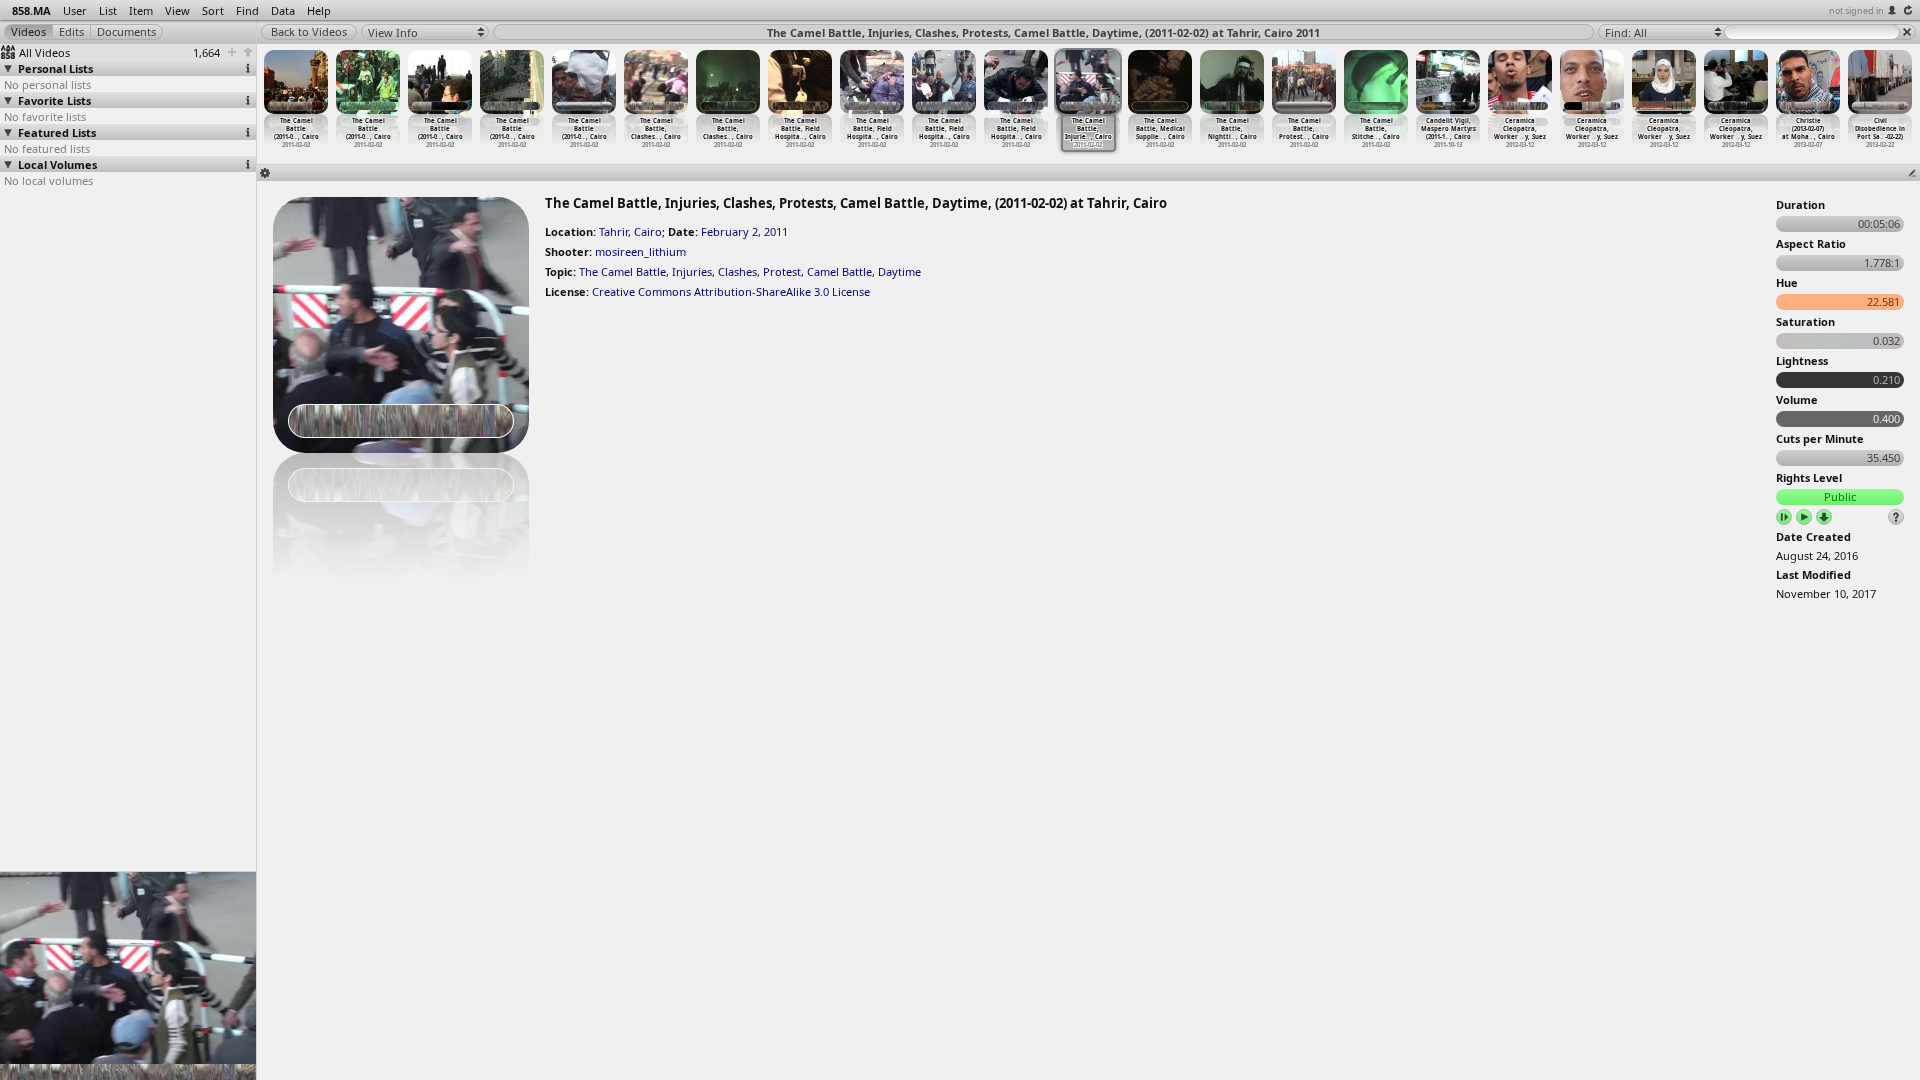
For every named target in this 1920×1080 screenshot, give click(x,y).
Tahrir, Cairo (630, 231)
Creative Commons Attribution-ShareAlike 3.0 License (731, 291)
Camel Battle (839, 271)
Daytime (899, 271)
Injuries (692, 271)
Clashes (737, 271)
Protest (782, 271)
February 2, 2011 (744, 231)
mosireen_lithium (640, 251)
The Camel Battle (622, 271)
